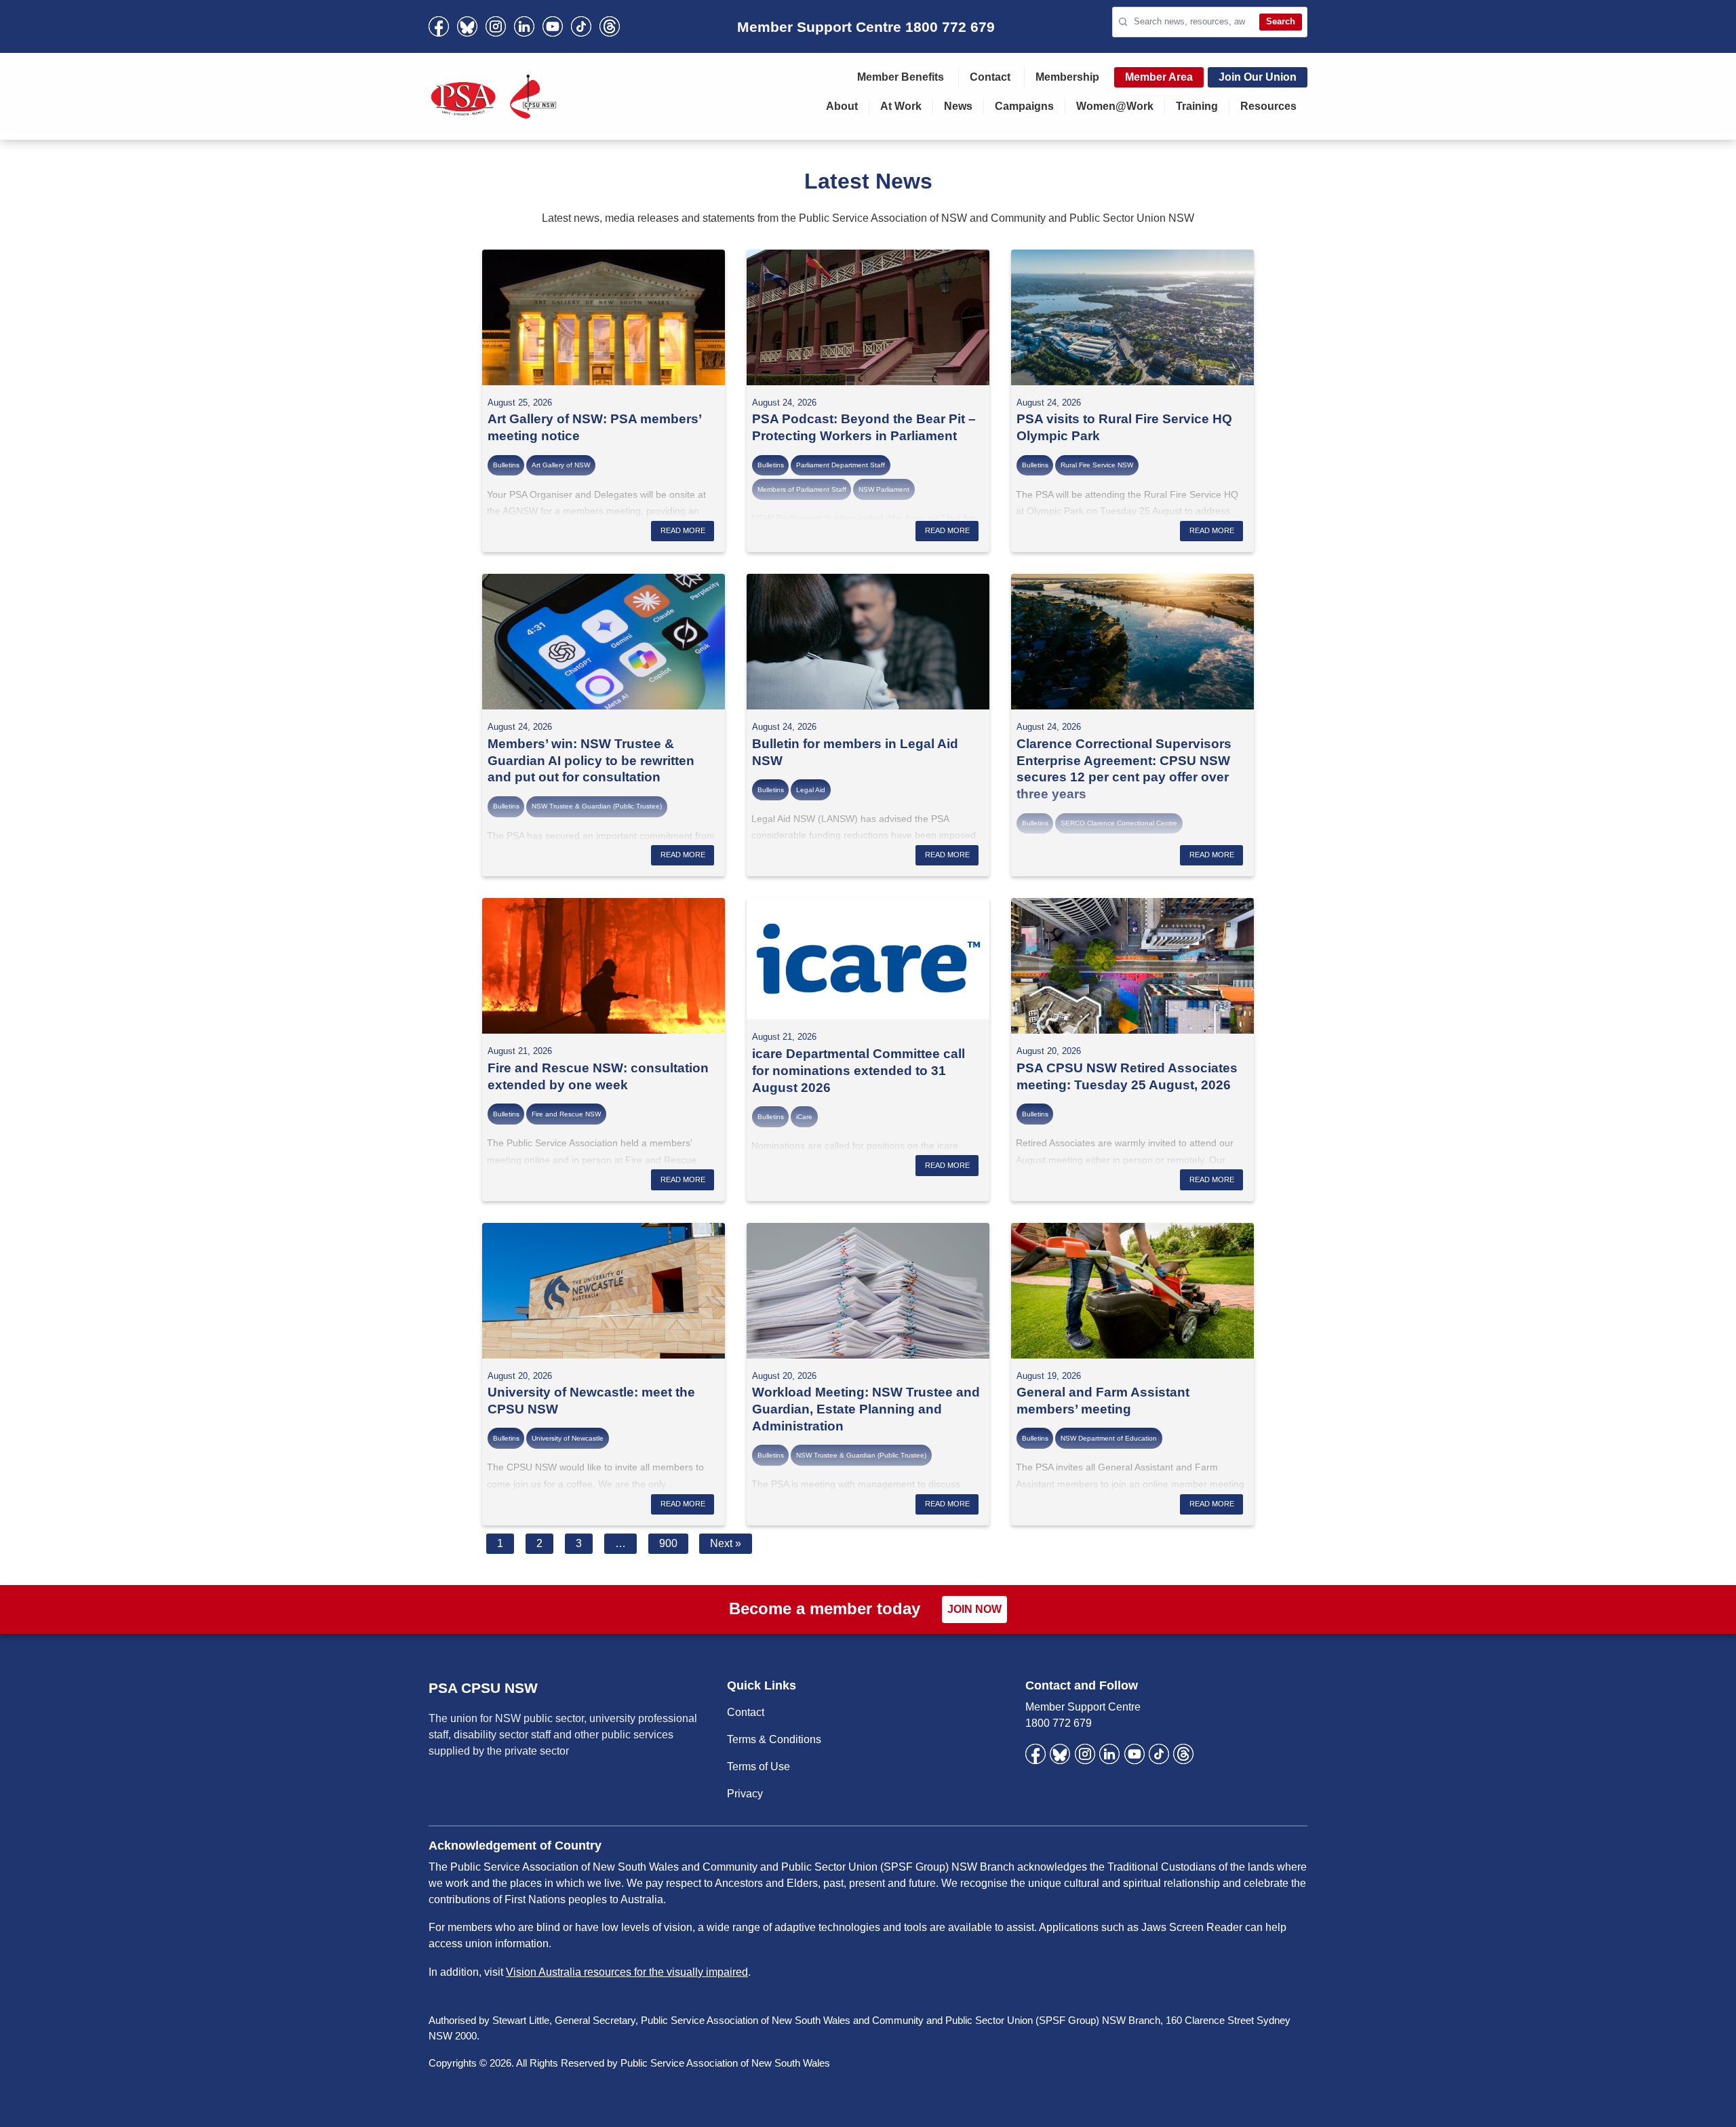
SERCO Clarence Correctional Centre (1119, 823)
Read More (683, 530)
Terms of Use (758, 1767)
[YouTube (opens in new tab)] (553, 26)
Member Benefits (901, 77)
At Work (901, 106)
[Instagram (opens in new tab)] (496, 26)
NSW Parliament (884, 489)
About (842, 106)
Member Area (1159, 77)
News (958, 106)
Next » (726, 1544)
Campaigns (1024, 106)
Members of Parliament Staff (802, 489)
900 (668, 1544)
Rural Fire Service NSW (1097, 465)
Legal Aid (811, 790)
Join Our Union (1258, 77)
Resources (1268, 106)
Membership (1067, 77)
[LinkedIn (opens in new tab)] (524, 26)
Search (1281, 21)
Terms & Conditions (774, 1739)
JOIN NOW (974, 1609)
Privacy (745, 1794)
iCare (804, 1117)
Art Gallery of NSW (561, 465)
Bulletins (506, 465)
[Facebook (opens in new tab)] (439, 26)
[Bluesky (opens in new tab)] (467, 26)
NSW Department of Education (1109, 1438)
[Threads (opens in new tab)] (610, 26)
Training (1197, 106)
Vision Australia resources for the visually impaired (627, 1972)
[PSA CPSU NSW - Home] (494, 96)
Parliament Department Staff (841, 465)
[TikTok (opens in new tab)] (581, 26)
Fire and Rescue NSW (566, 1114)
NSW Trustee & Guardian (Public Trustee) (597, 806)
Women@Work (1115, 106)
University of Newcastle (568, 1438)
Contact (990, 77)
